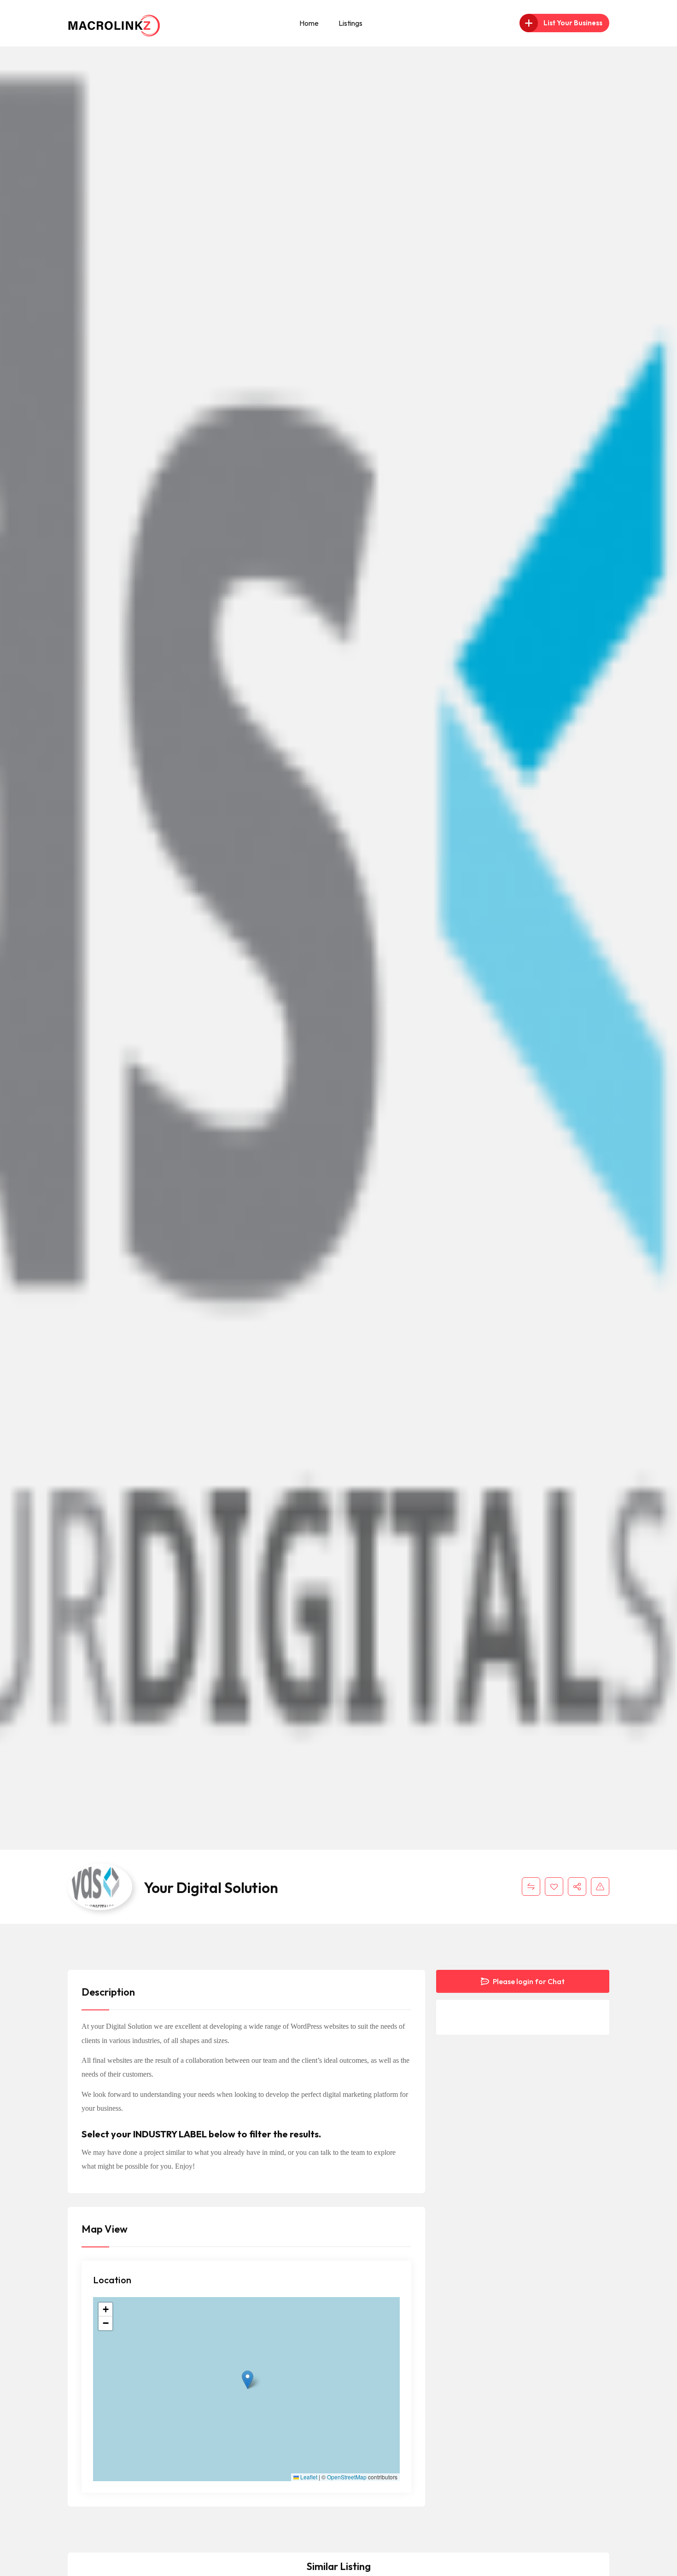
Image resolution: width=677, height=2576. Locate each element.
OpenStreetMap (347, 2477)
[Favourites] (554, 1887)
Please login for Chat (528, 1981)
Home (309, 23)
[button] (248, 2380)
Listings (350, 23)
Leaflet (308, 2477)
